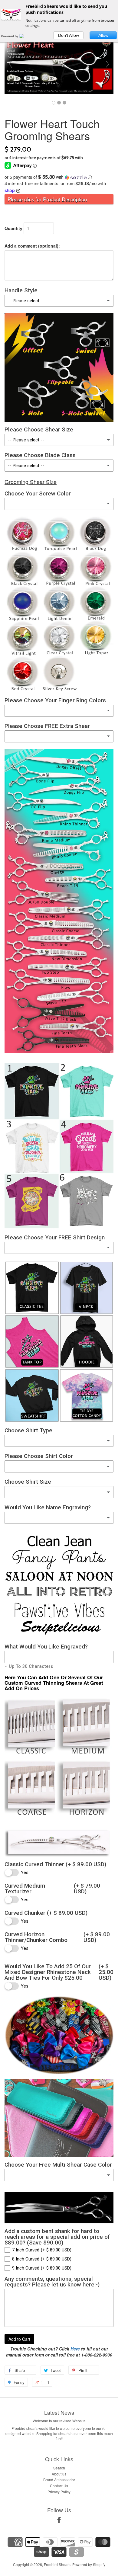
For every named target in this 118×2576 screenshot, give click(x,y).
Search (59, 2468)
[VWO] (25, 36)
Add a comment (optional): (32, 246)
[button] (59, 177)
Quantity (13, 228)
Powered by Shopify (89, 2564)
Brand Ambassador (59, 2480)
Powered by (10, 36)
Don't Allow (69, 35)
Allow (103, 35)
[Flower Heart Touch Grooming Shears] (54, 103)
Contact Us (59, 2486)
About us (59, 2474)
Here (75, 2349)
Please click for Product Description (47, 199)
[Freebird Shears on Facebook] (59, 2521)
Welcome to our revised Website (59, 2421)
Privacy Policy (59, 2492)
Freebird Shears (57, 2564)
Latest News (59, 2412)
